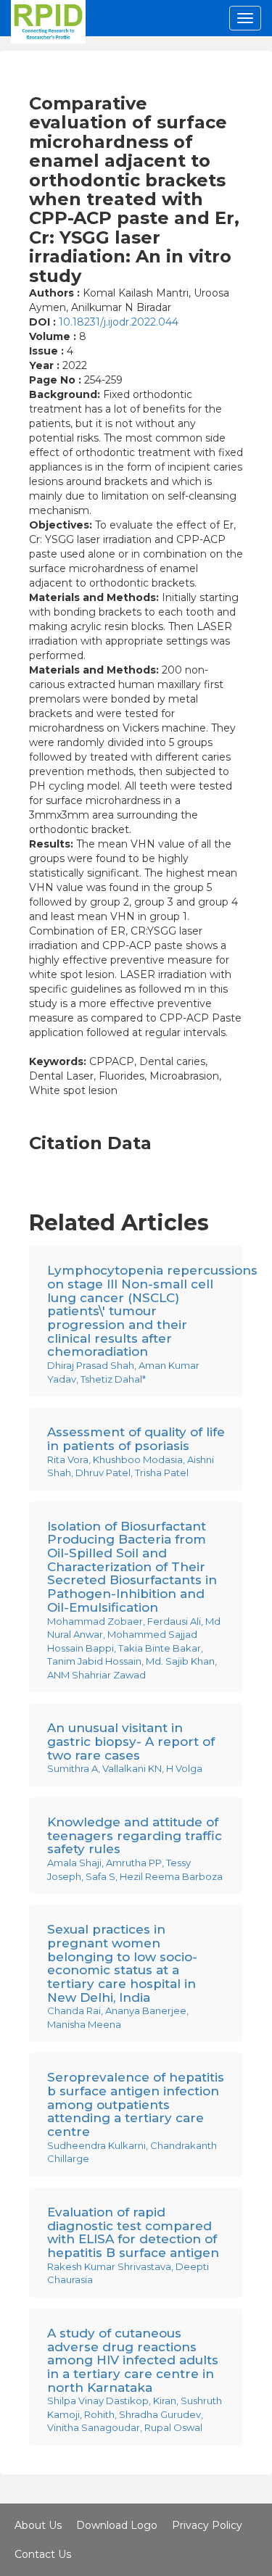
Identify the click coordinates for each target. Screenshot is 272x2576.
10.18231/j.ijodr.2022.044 (119, 322)
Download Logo (117, 2525)
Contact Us (43, 2554)
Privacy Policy (207, 2525)
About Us (38, 2525)
